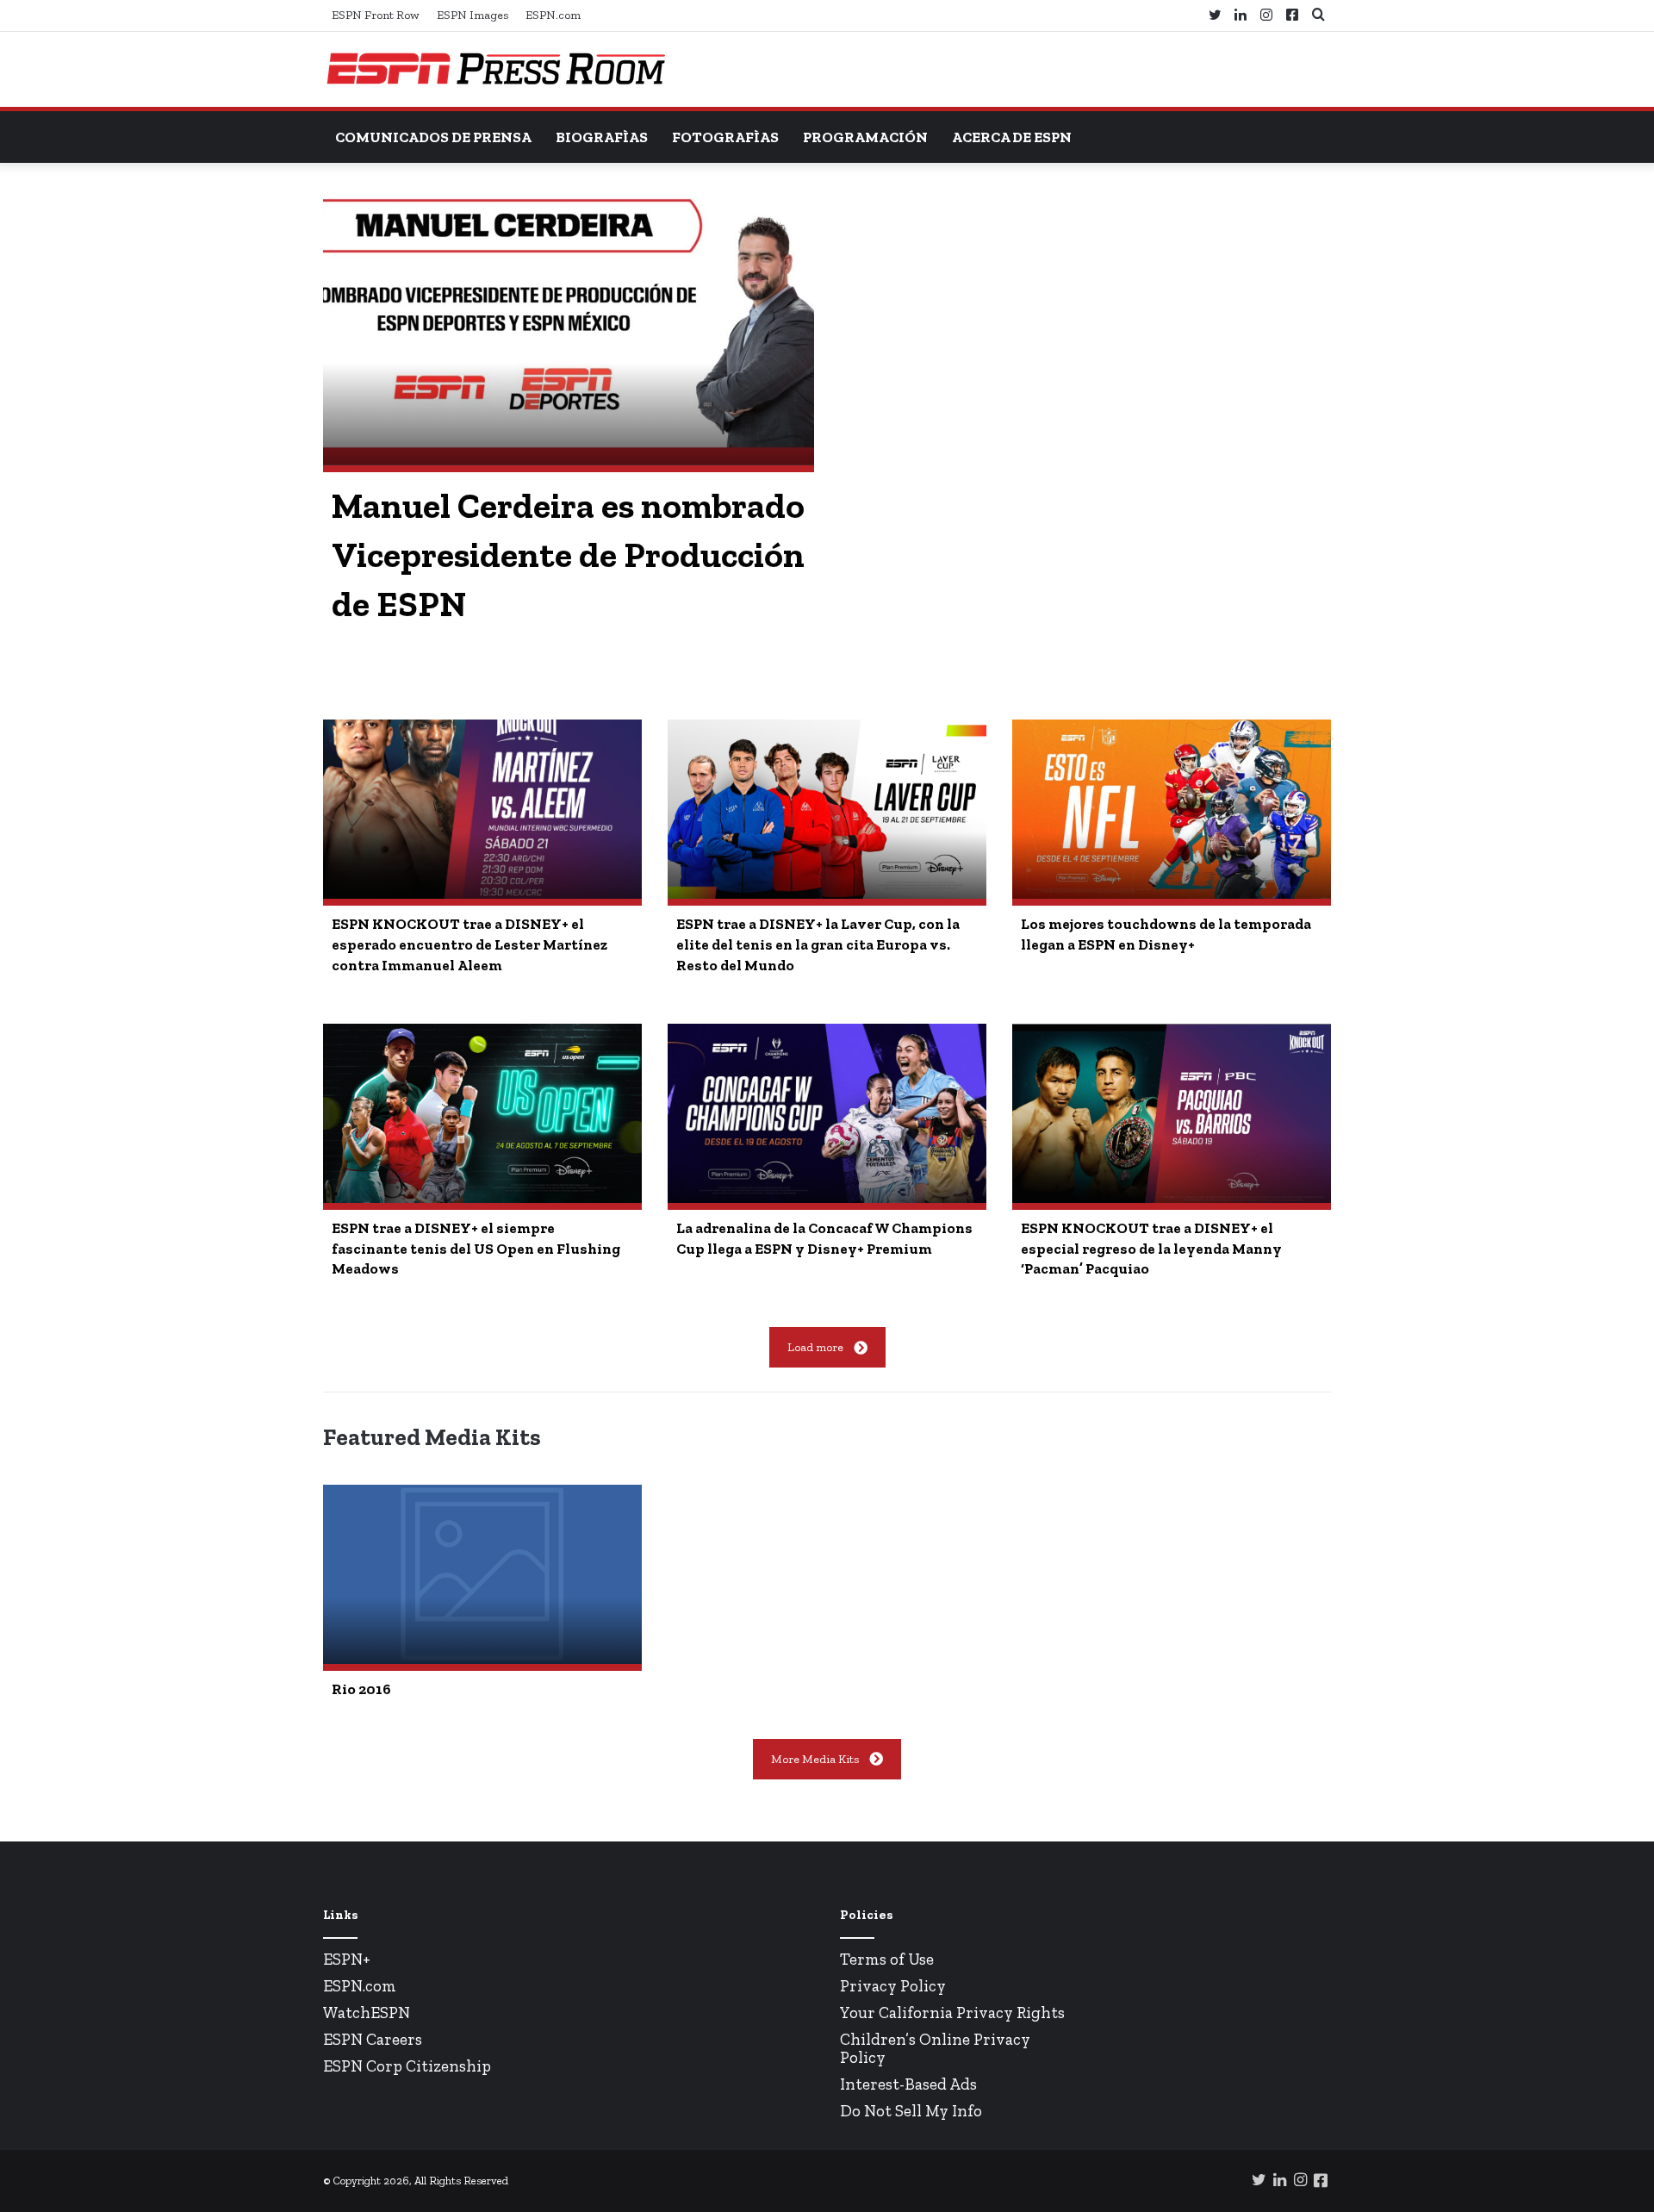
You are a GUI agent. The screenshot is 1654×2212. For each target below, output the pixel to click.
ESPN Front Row (376, 15)
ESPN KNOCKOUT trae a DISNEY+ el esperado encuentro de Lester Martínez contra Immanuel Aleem (469, 944)
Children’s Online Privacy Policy (935, 2048)
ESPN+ (347, 1959)
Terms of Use (887, 1959)
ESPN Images (473, 15)
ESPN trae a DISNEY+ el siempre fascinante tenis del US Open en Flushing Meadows (476, 1249)
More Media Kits (815, 1759)
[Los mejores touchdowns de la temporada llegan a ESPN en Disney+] (1172, 809)
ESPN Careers (373, 2039)
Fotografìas (725, 137)
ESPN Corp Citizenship (407, 2066)
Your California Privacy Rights (952, 2013)
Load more (815, 1347)
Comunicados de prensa (433, 137)
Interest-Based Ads (908, 2084)
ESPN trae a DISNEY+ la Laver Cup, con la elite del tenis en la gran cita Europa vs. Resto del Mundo (818, 944)
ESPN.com (553, 15)
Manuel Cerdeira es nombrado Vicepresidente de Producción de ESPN (568, 555)
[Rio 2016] (482, 1574)
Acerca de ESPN (1012, 137)
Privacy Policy (893, 1986)
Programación (865, 137)
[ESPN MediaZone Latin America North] (495, 69)
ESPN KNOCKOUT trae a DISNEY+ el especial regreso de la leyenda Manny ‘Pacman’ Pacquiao (1151, 1249)
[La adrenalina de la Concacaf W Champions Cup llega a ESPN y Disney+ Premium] (827, 1113)
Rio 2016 (361, 1689)
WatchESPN (367, 2013)
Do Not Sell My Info (911, 2111)
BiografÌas (602, 137)
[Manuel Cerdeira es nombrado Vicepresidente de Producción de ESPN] (569, 327)
